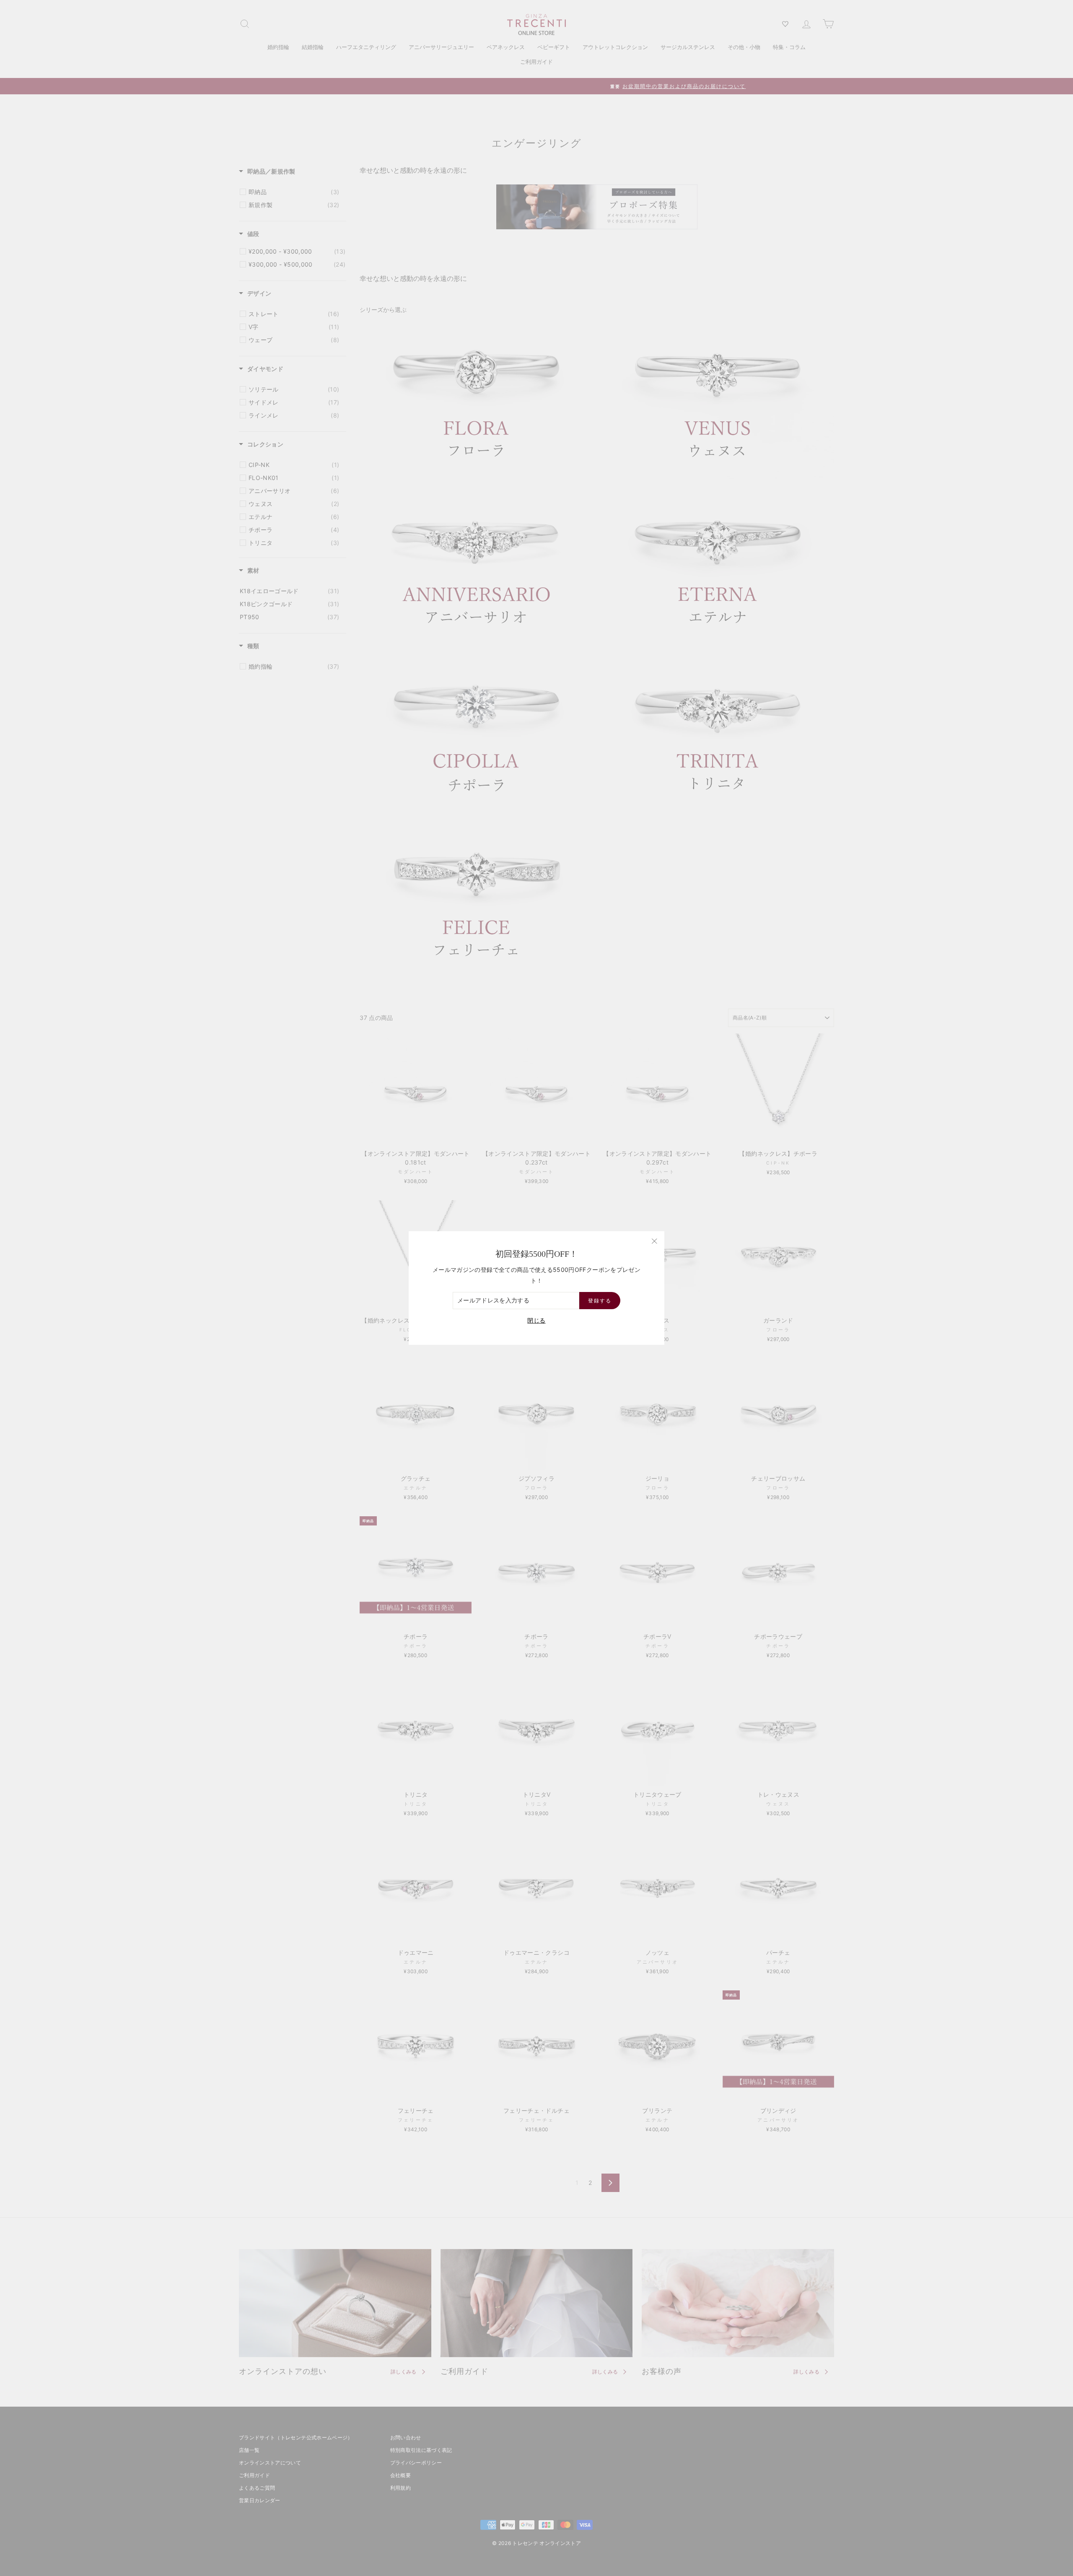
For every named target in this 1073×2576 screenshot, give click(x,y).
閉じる (536, 1320)
